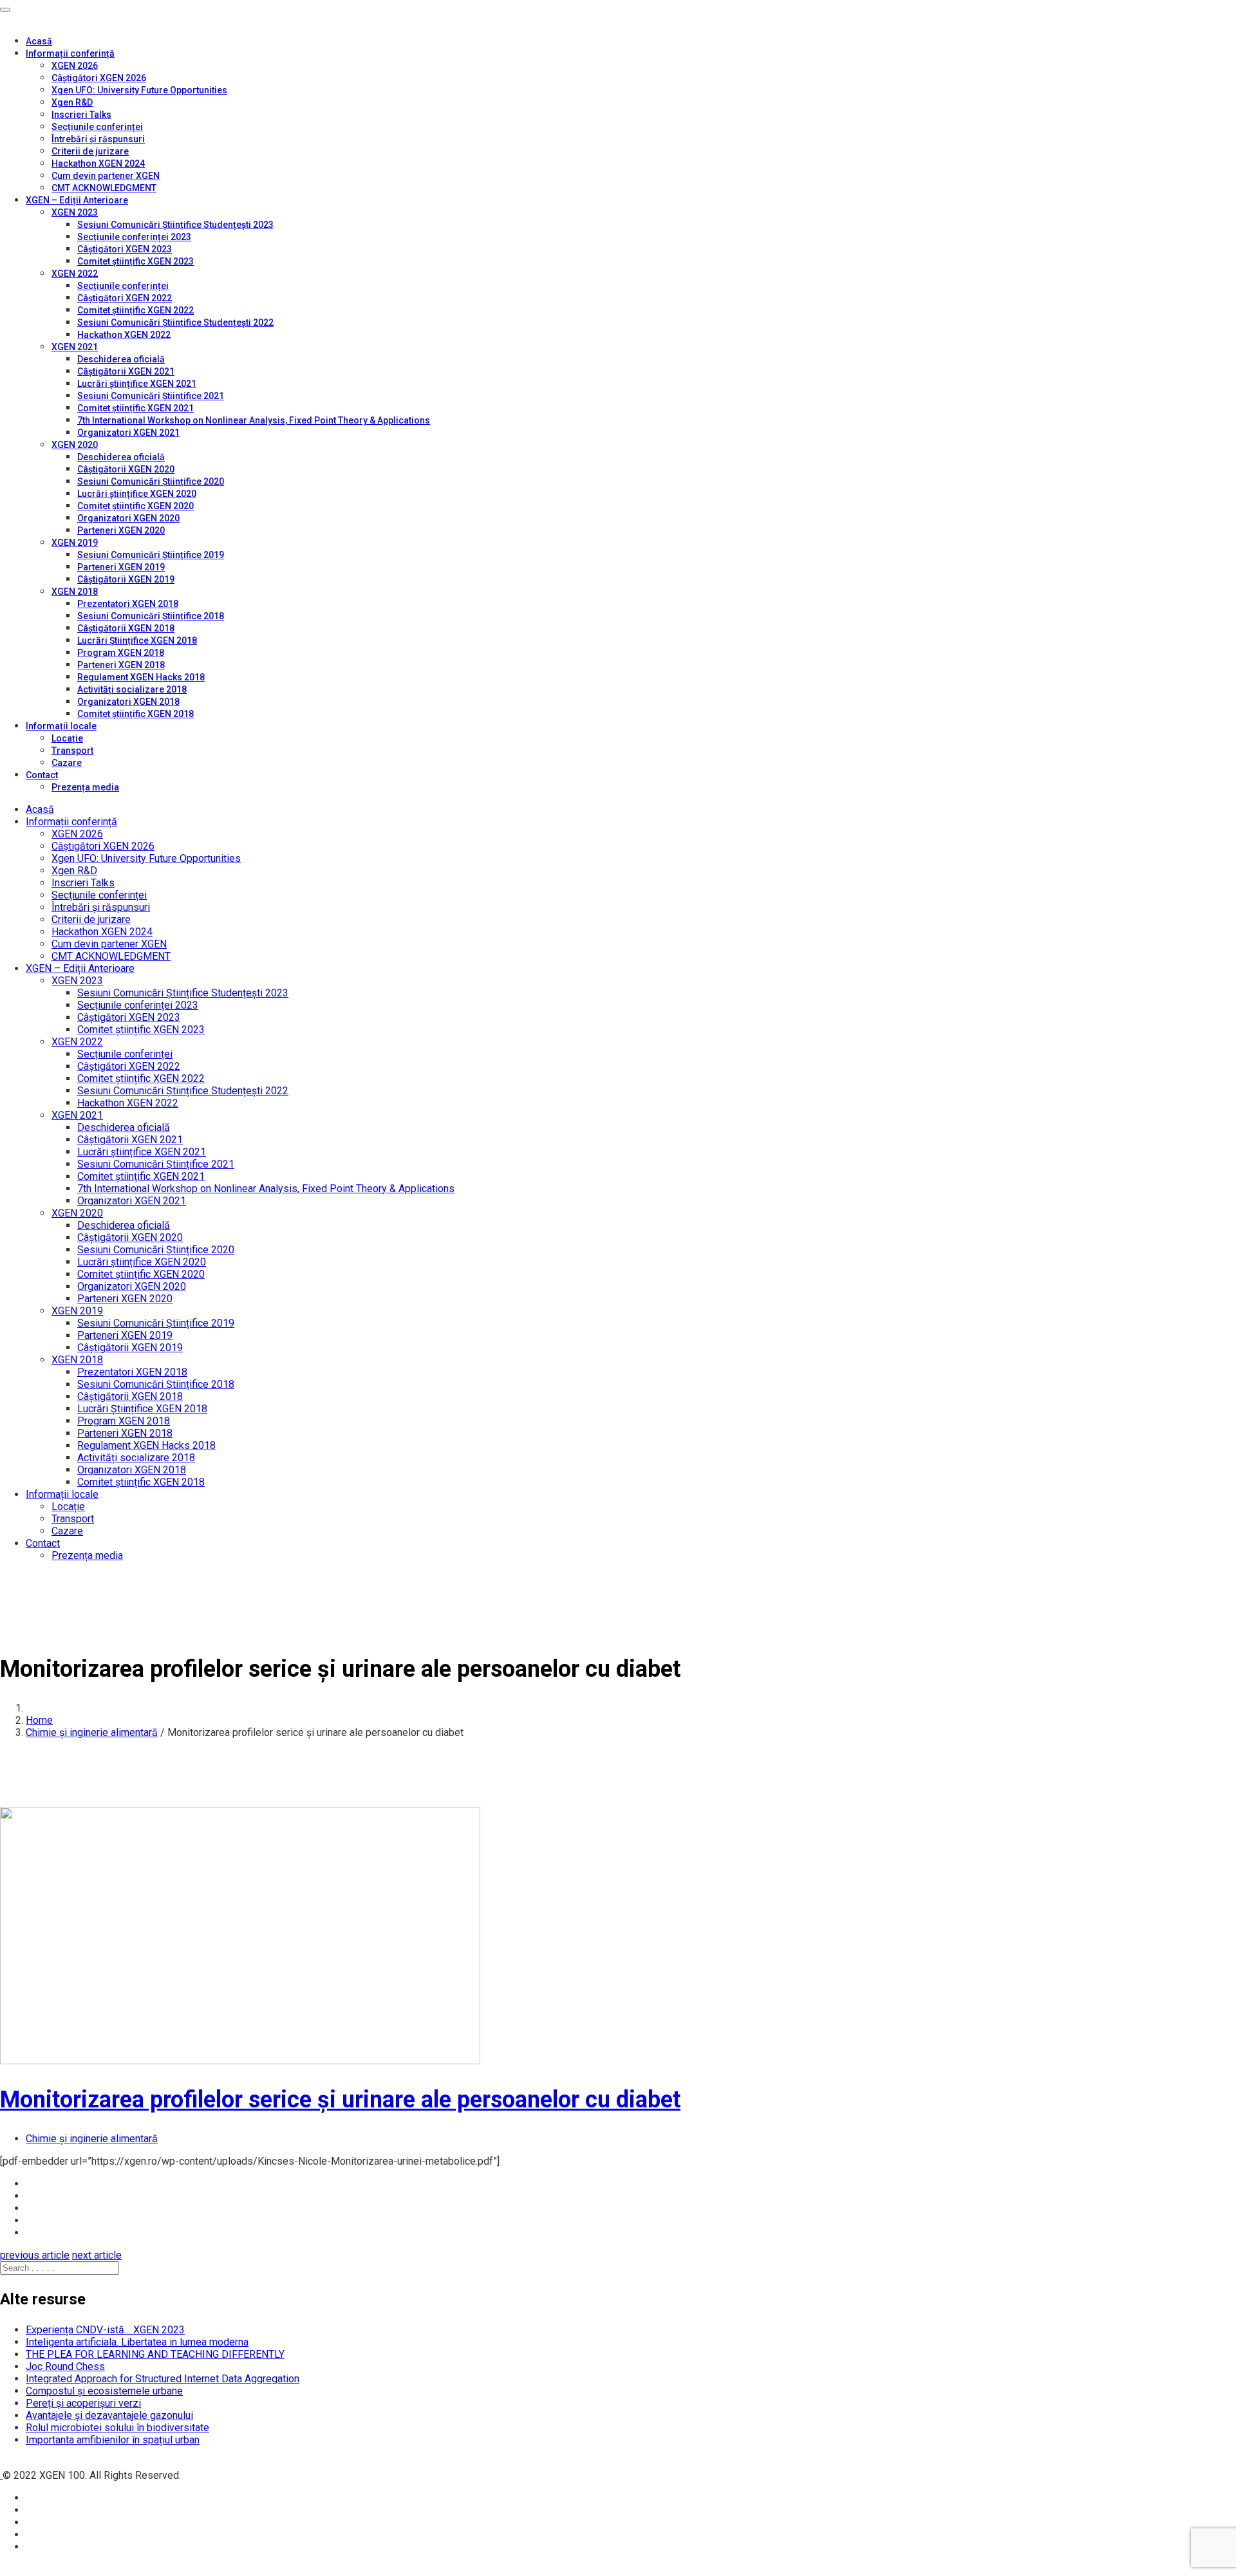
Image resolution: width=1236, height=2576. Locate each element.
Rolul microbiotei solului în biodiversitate (117, 2428)
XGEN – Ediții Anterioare (77, 200)
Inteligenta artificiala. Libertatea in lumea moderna (137, 2342)
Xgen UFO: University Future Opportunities (139, 90)
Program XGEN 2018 (121, 653)
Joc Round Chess (65, 2366)
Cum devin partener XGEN (106, 176)
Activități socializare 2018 (132, 689)
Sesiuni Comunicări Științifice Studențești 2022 (175, 322)
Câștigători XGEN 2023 (125, 249)
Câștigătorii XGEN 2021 (126, 371)
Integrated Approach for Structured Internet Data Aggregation (163, 2379)
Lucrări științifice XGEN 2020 (137, 494)
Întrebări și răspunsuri (98, 139)
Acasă (39, 41)
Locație (67, 738)
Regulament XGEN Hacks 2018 (141, 677)
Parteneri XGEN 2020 (121, 530)
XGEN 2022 (75, 274)
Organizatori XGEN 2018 (128, 702)
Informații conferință (70, 53)
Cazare (67, 763)
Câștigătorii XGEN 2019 (126, 579)
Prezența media (85, 787)
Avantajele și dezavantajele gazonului (109, 2415)
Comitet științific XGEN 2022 (136, 310)
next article (97, 2255)
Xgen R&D (72, 102)
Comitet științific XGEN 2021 (136, 408)
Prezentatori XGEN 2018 (128, 604)
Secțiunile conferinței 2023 (134, 237)
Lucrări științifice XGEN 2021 (137, 384)
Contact (42, 775)
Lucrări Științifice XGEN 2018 (137, 640)
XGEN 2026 (75, 66)
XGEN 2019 (75, 543)
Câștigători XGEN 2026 (99, 78)
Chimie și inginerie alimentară (92, 1732)
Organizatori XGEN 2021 (128, 433)
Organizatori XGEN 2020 (128, 518)
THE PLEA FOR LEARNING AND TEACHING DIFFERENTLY (155, 2354)
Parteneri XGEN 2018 (121, 665)
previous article (35, 2255)
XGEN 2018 (75, 592)
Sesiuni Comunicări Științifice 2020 (151, 481)
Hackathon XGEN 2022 (124, 335)
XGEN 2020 (75, 445)
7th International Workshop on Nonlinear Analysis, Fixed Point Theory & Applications (254, 420)
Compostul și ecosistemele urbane (104, 2391)
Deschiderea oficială (121, 359)
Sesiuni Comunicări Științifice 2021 (151, 396)
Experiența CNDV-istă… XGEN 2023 (105, 2330)
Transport (72, 751)
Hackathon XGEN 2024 (98, 163)
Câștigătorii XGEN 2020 (126, 469)
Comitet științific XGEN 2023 (136, 261)
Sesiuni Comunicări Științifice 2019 (151, 555)
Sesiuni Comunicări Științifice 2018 (151, 616)
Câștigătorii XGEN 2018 (126, 628)
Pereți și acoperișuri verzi (83, 2403)
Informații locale (61, 726)
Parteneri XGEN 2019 (121, 567)
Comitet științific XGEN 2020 (136, 506)
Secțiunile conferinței (97, 127)
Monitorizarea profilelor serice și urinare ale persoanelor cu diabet (340, 2100)
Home (39, 1720)
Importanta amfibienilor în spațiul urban (113, 2440)
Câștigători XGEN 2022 (125, 298)
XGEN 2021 (75, 347)
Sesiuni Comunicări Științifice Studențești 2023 (175, 225)
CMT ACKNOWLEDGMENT (104, 188)
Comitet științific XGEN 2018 (136, 714)
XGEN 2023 (75, 212)
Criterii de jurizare (90, 151)
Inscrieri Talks (81, 115)
